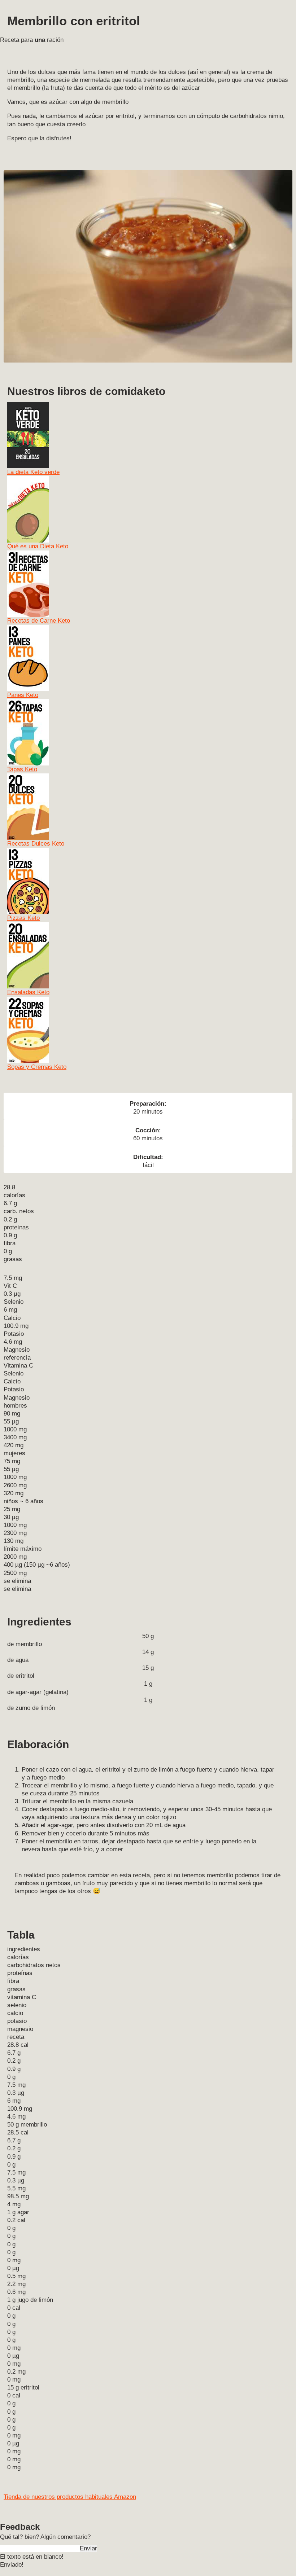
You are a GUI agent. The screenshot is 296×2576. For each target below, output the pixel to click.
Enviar (88, 2548)
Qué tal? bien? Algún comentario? (45, 2537)
